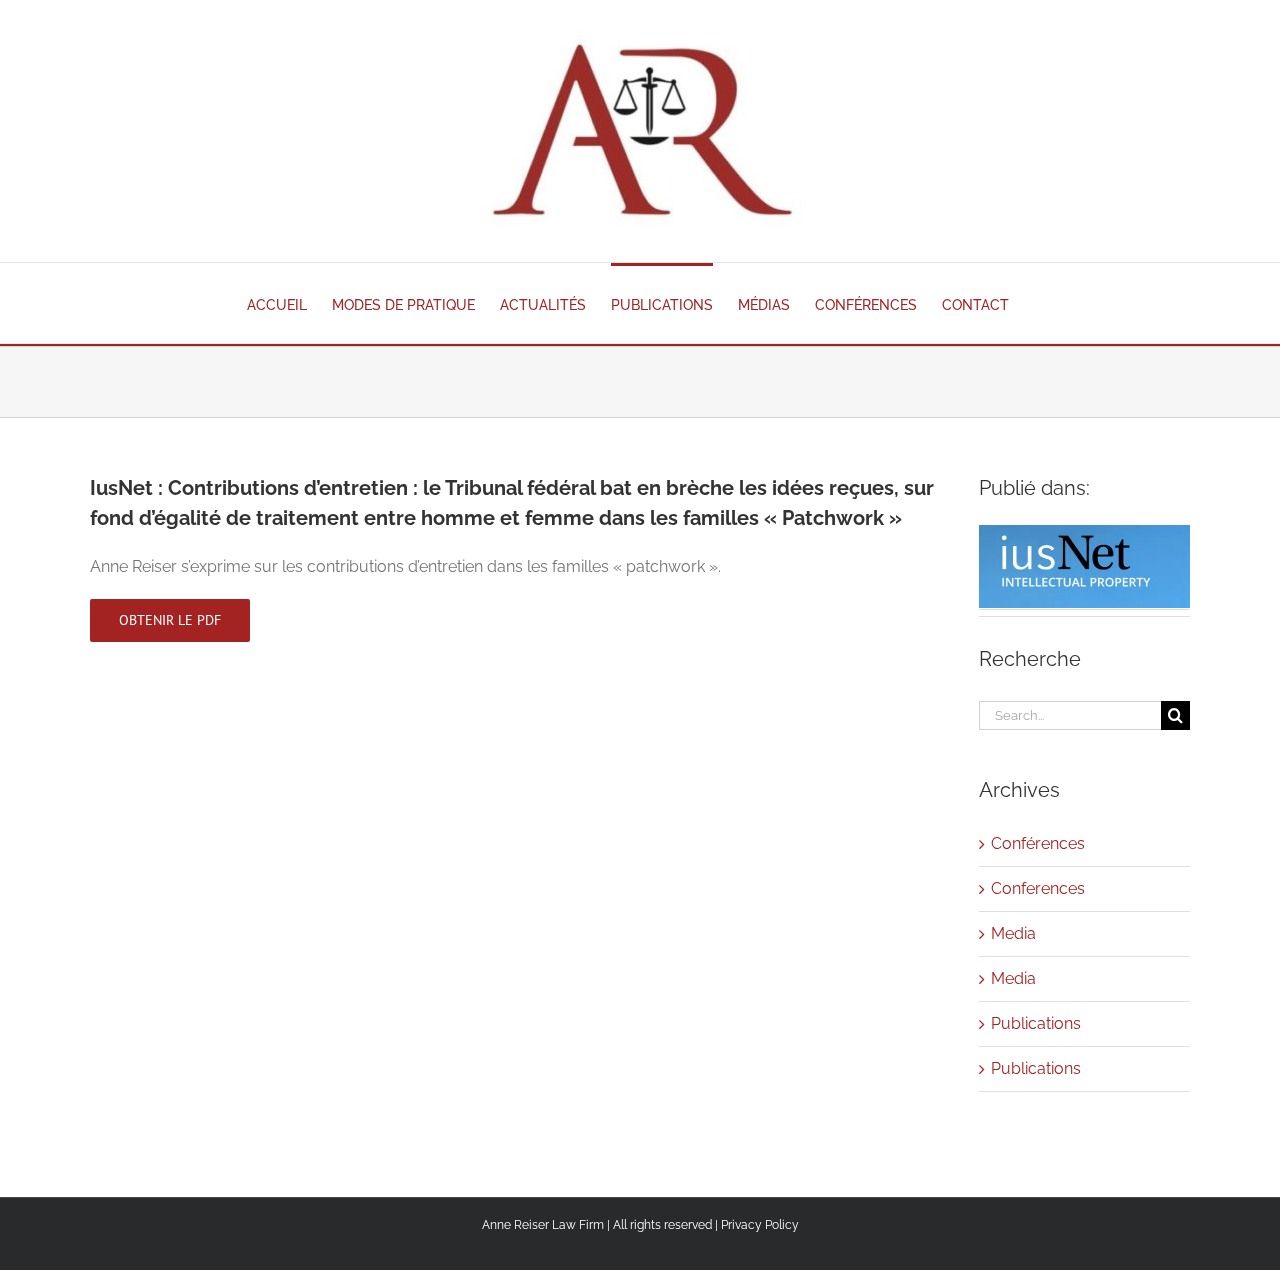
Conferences (1038, 888)
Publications (1036, 1023)
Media (1013, 933)
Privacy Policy (760, 1225)
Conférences (1038, 843)
